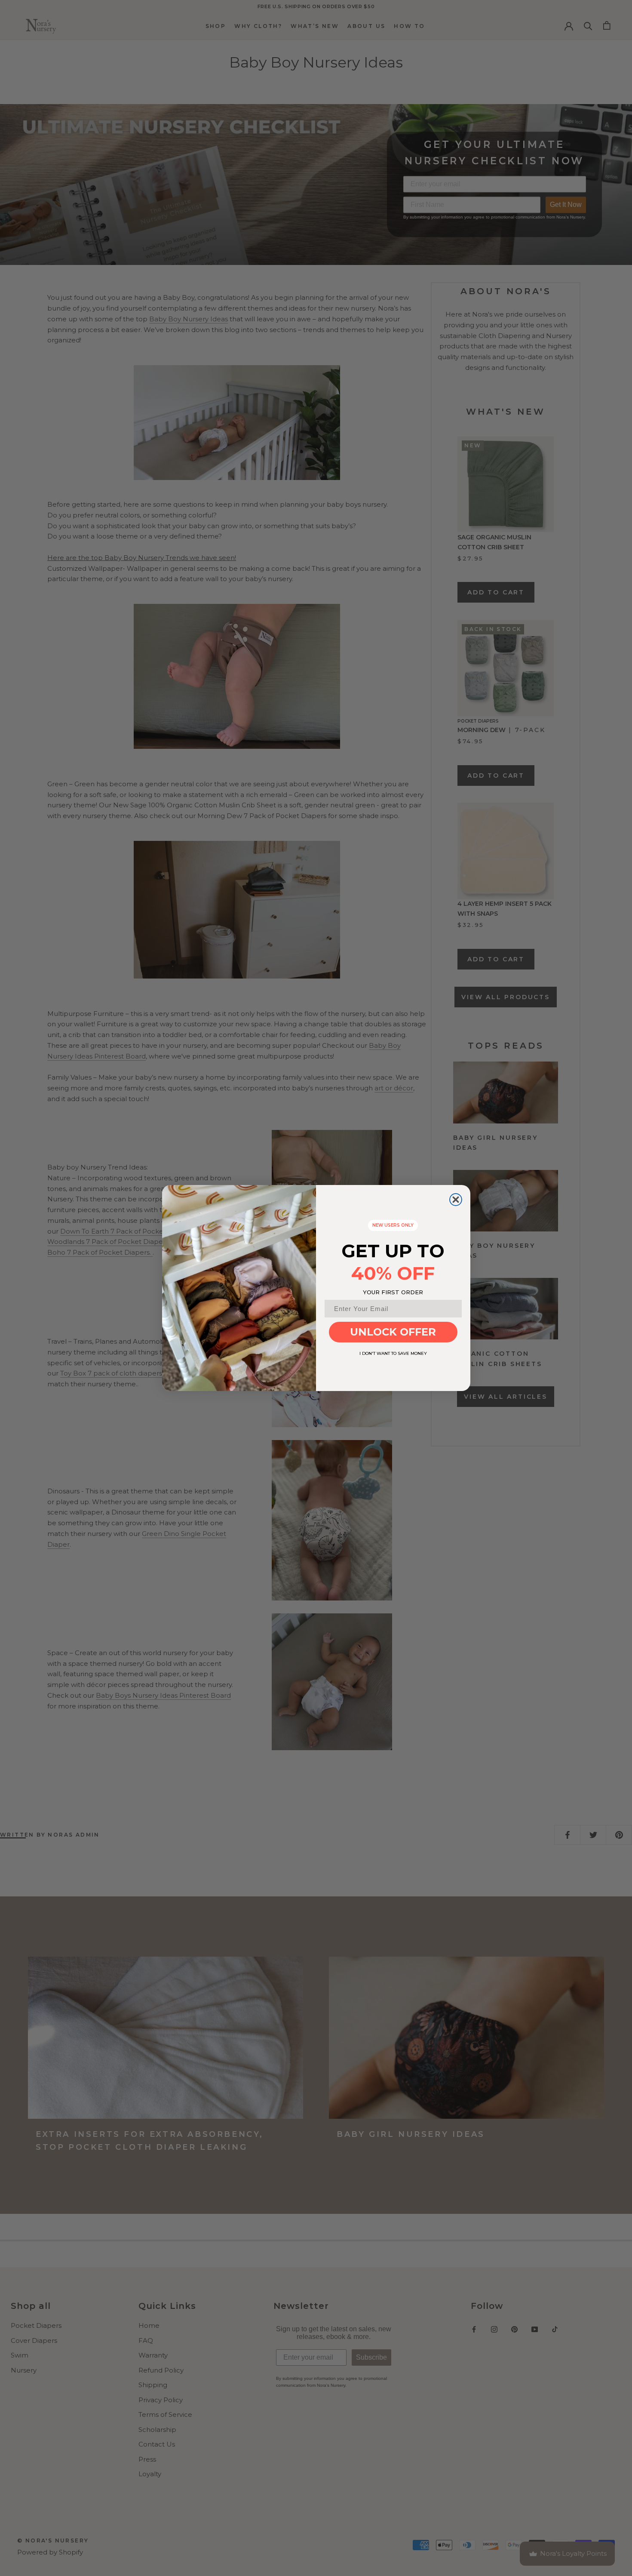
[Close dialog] (456, 1200)
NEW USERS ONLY (393, 1225)
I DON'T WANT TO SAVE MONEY (393, 1353)
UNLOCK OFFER (393, 1332)
